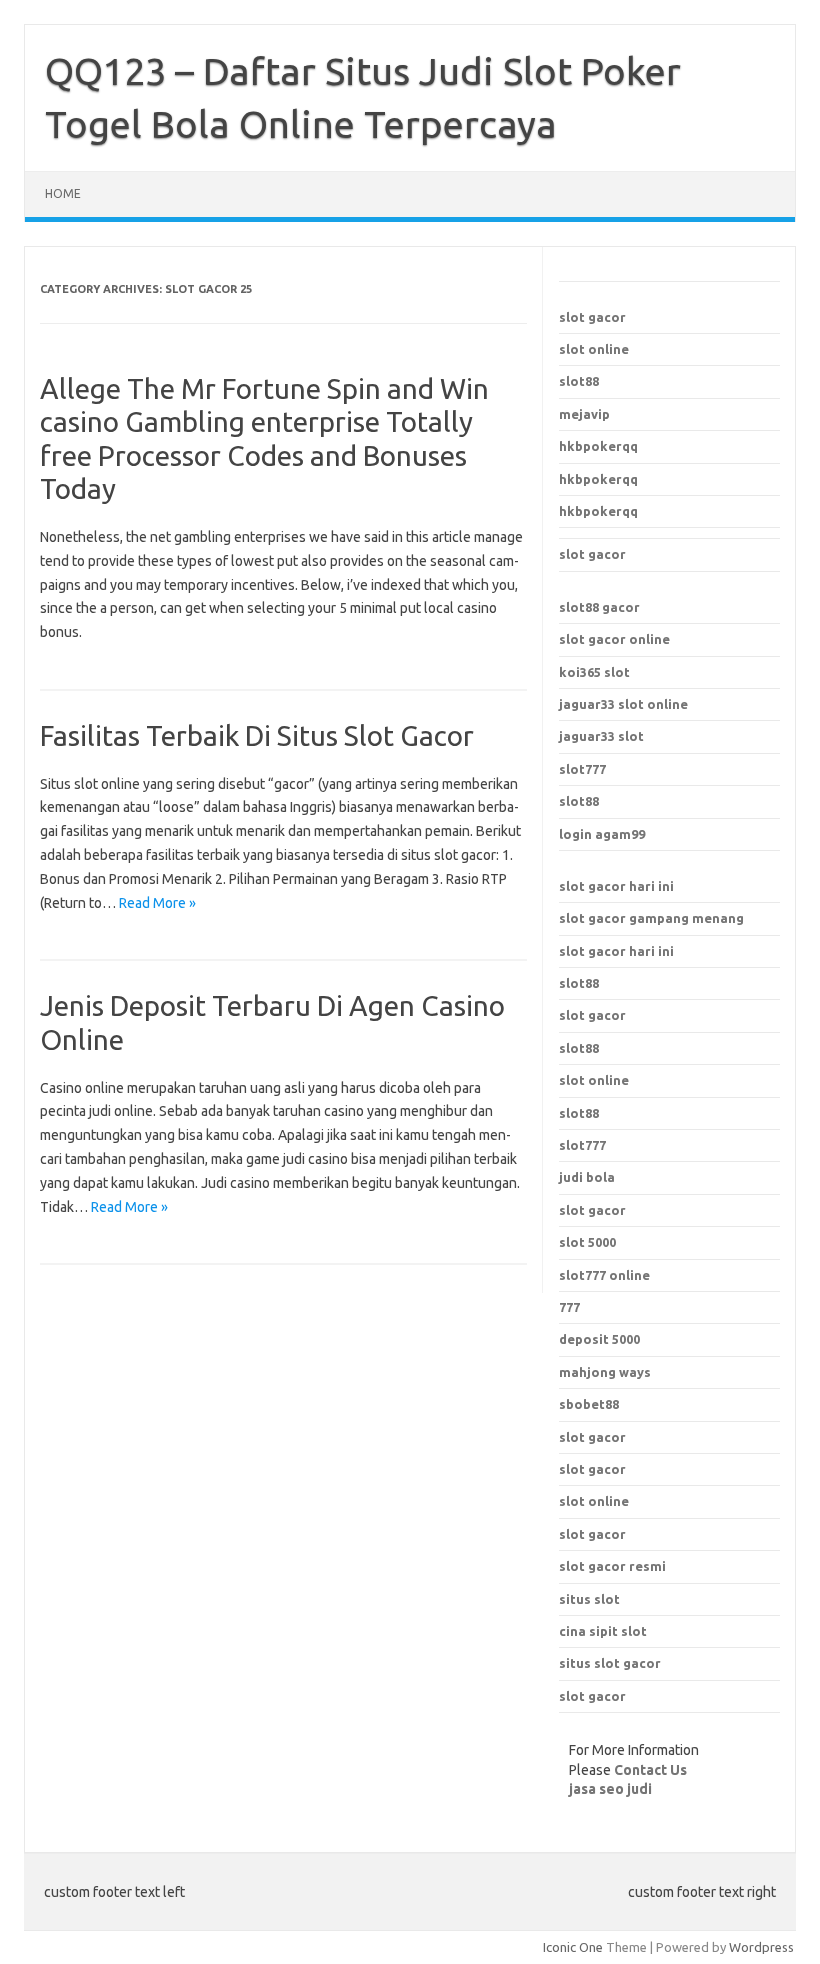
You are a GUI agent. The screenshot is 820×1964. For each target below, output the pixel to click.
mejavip (584, 414)
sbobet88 (589, 1404)
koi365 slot (594, 672)
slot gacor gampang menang (651, 918)
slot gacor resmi (612, 1566)
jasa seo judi (610, 1789)
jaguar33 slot (601, 736)
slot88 (579, 381)
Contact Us (650, 1770)
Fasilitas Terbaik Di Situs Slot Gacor (257, 735)
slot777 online (604, 1275)
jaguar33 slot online (623, 704)
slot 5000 (587, 1242)
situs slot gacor (610, 1663)
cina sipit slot (603, 1631)
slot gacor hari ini (616, 886)
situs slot (589, 1599)
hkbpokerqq (598, 446)
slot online (594, 349)
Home (63, 193)
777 (569, 1307)
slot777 (582, 769)
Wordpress (761, 1947)
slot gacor (592, 317)
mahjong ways (605, 1372)
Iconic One (573, 1947)
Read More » (157, 903)
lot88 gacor (599, 607)
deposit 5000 (599, 1339)
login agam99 (602, 834)
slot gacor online (614, 639)
